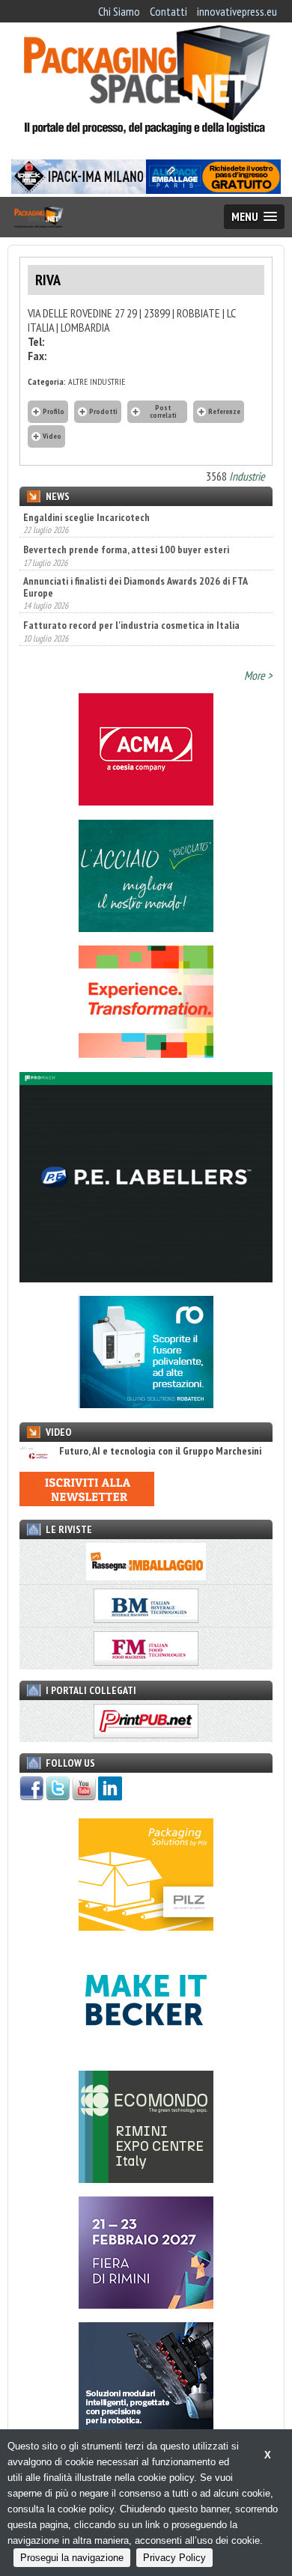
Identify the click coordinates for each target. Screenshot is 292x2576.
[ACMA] (146, 801)
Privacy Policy (174, 2558)
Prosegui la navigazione (72, 2558)
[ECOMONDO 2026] (146, 2178)
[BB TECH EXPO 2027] (146, 2304)
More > (258, 675)
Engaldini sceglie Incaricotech (86, 517)
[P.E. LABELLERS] (146, 1278)
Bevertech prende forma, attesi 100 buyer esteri (126, 532)
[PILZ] (146, 1926)
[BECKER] (146, 2052)
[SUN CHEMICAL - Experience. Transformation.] (146, 1053)
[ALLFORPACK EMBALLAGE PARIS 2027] (213, 189)
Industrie (247, 476)
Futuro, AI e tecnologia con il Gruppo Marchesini (160, 1451)
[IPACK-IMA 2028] (79, 189)
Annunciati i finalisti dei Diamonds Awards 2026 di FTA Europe (135, 568)
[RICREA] (146, 928)
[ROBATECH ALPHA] (146, 1404)
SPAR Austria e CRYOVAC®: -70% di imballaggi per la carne (145, 639)
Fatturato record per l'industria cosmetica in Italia (131, 607)
